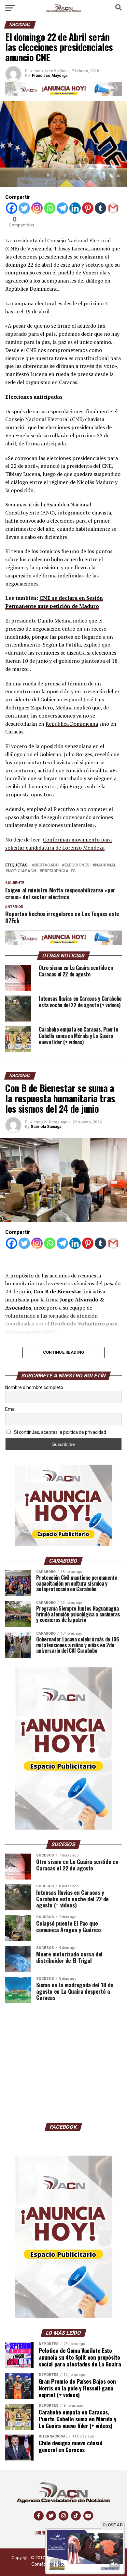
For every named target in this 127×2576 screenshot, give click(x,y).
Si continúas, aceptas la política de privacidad (60, 1432)
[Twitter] (24, 208)
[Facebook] (12, 208)
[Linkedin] (75, 208)
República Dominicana (72, 724)
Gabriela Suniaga (46, 1127)
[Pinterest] (88, 208)
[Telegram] (62, 208)
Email (11, 1409)
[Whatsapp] (50, 208)
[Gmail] (113, 208)
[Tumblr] (100, 208)
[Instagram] (37, 208)
